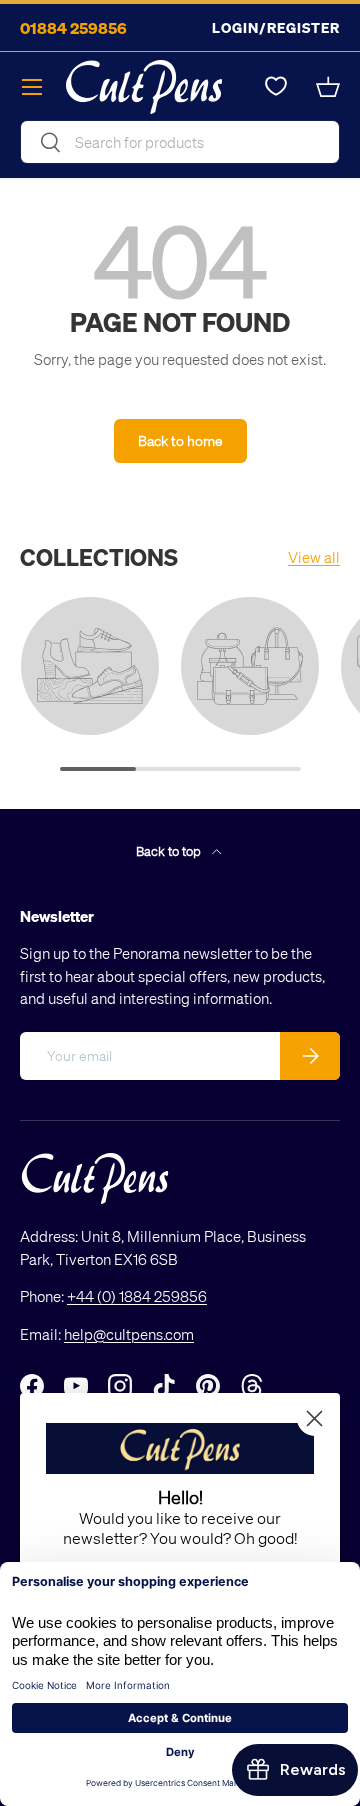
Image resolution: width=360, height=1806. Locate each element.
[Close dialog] (314, 1418)
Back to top (170, 850)
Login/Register (276, 27)
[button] (328, 87)
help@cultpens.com (129, 1334)
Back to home (180, 440)
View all (314, 557)
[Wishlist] (276, 87)
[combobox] (180, 142)
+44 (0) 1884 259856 (137, 1296)
